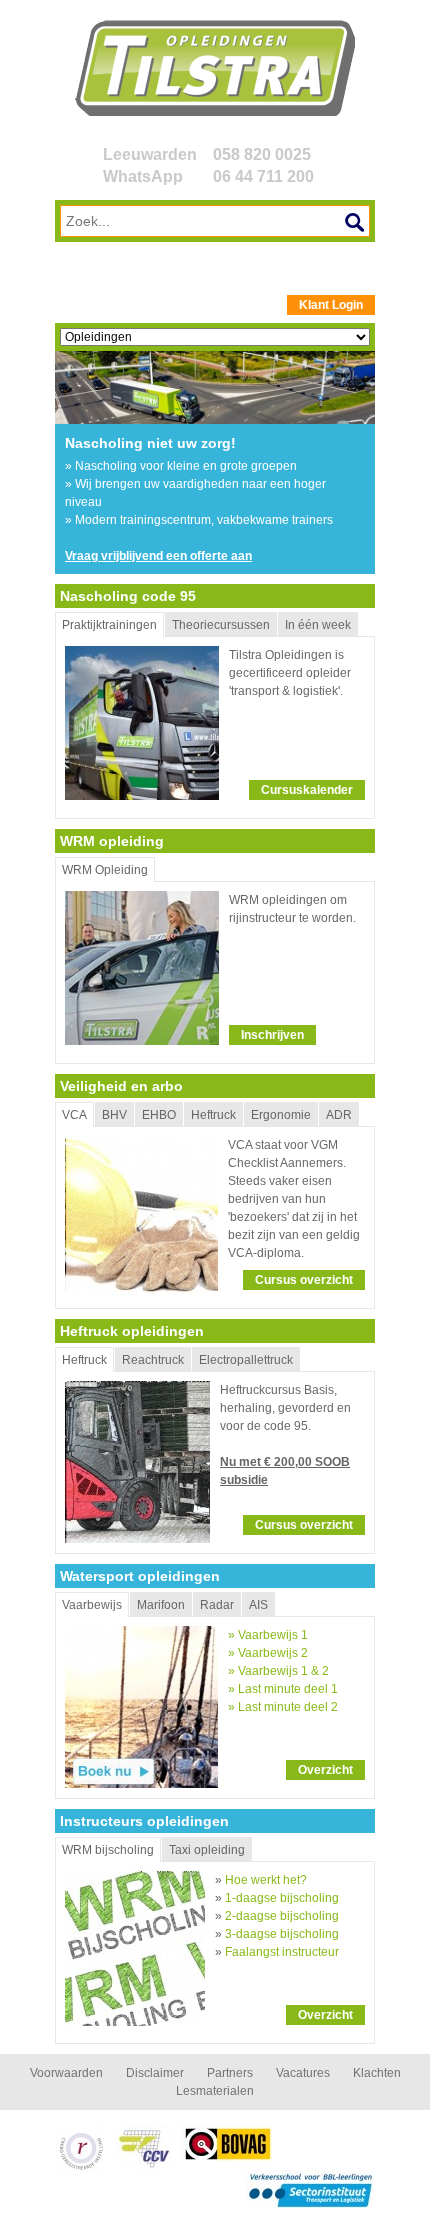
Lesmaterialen (215, 2091)
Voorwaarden (66, 2073)
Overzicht (325, 1770)
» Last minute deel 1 (283, 1689)
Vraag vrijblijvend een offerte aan (158, 556)
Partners (230, 2073)
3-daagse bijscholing (282, 1934)
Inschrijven (272, 1035)
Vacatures (303, 2073)
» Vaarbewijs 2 (268, 1653)
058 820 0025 (262, 154)
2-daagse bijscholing (282, 1916)
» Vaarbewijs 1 (268, 1635)
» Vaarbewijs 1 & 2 (278, 1671)
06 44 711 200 (263, 176)
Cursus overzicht (304, 1280)
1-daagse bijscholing (282, 1898)
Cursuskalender (307, 790)
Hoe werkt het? (266, 1880)
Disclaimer (155, 2073)
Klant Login (331, 305)
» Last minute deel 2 (283, 1707)
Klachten (377, 2073)
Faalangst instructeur (282, 1952)
